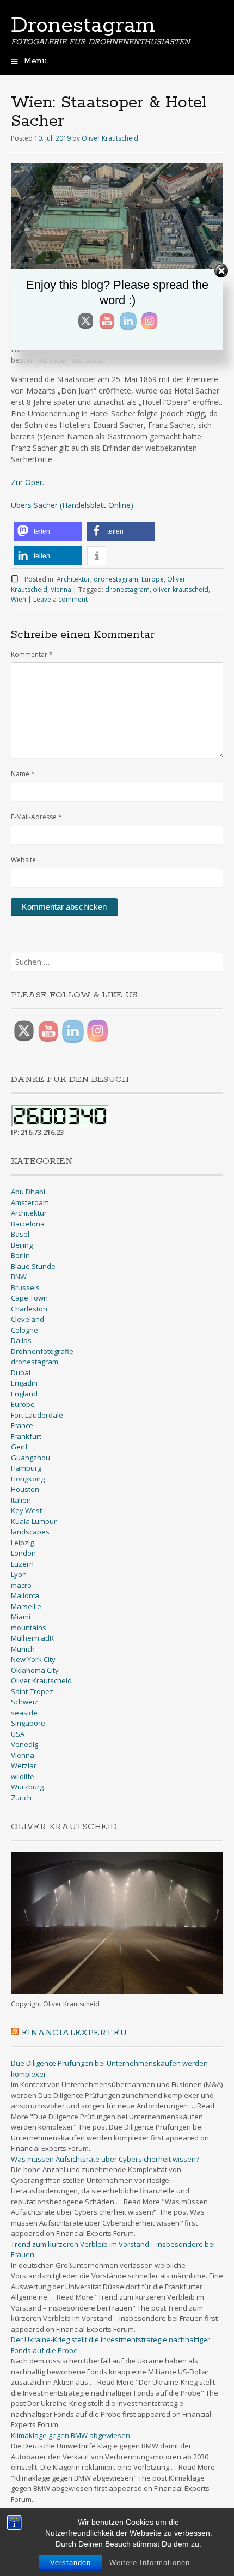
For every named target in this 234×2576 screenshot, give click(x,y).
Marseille (26, 1606)
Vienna (61, 589)
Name (23, 774)
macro (21, 1585)
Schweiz (24, 1702)
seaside (24, 1713)
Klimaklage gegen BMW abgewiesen (70, 2435)
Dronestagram (83, 26)
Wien (19, 599)
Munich (23, 1649)
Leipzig (22, 1543)
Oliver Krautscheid (110, 138)
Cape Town (29, 1298)
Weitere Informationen (150, 2563)
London (23, 1553)
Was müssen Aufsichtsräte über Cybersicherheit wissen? (105, 2159)
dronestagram (116, 579)
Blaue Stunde (33, 1266)
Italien (21, 1500)
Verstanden (70, 2563)
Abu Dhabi (28, 1192)
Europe (153, 579)
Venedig (24, 1744)
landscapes (30, 1532)
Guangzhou (30, 1458)
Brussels (25, 1287)
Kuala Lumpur (34, 1521)
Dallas (21, 1340)
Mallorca (25, 1595)
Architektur (73, 579)
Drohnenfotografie (42, 1351)
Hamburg (26, 1468)
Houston (25, 1489)
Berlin (20, 1255)
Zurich (21, 1798)
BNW (19, 1277)
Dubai (21, 1372)
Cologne (24, 1330)
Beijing (22, 1245)
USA (18, 1734)
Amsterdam (30, 1202)
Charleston (29, 1309)
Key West (26, 1510)
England (24, 1394)
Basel (20, 1234)
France (22, 1425)
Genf (19, 1447)
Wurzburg (27, 1787)
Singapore (28, 1723)
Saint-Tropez (32, 1691)
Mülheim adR (32, 1638)
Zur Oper (27, 482)
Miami (21, 1617)
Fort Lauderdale (37, 1415)
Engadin (24, 1383)
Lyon (19, 1574)
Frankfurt (26, 1436)
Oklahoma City (35, 1670)
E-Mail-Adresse (36, 817)
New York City (33, 1659)
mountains (29, 1628)
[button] (48, 531)
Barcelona (28, 1224)
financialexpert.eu (74, 2033)
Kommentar (32, 654)
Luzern (22, 1564)
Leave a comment (60, 599)
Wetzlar (24, 1765)
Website (23, 860)
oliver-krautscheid (181, 589)
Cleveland (27, 1319)
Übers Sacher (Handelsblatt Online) (72, 505)
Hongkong (28, 1479)
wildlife (23, 1776)
